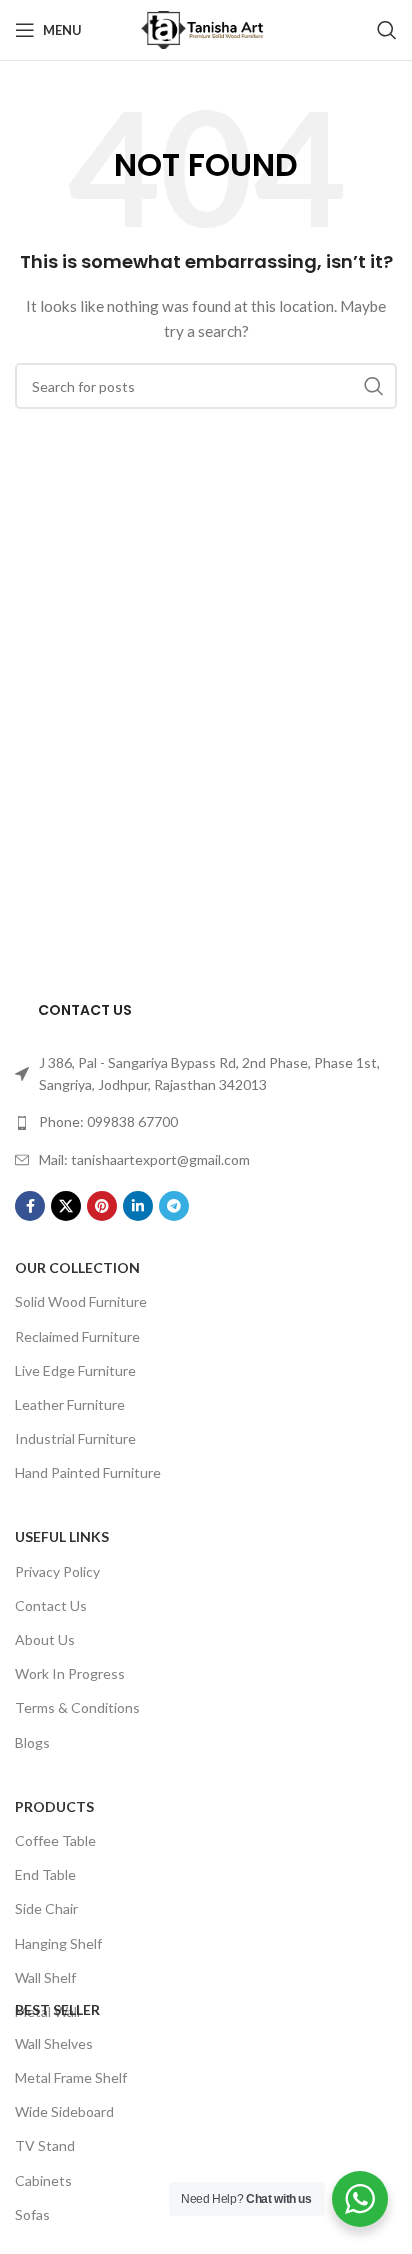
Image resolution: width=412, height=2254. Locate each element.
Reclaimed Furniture (77, 1336)
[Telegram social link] (174, 1206)
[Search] (387, 30)
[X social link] (66, 1206)
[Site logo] (206, 28)
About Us (45, 1639)
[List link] (206, 1074)
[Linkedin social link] (138, 1206)
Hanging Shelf (58, 1943)
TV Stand (45, 2145)
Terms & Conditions (77, 1707)
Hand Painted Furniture (88, 1472)
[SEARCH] (374, 386)
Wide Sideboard (64, 2111)
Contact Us (51, 1605)
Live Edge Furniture (75, 1370)
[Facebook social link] (30, 1206)
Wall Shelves (54, 2043)
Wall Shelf (45, 1977)
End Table (45, 1874)
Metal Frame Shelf (71, 2077)
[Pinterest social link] (102, 1206)
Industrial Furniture (75, 1438)
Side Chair (46, 1908)
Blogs (32, 1742)
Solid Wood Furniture (81, 1301)
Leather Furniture (70, 1404)
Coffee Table (55, 1840)
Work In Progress (70, 1673)
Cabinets (43, 2180)
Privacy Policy (57, 1571)
